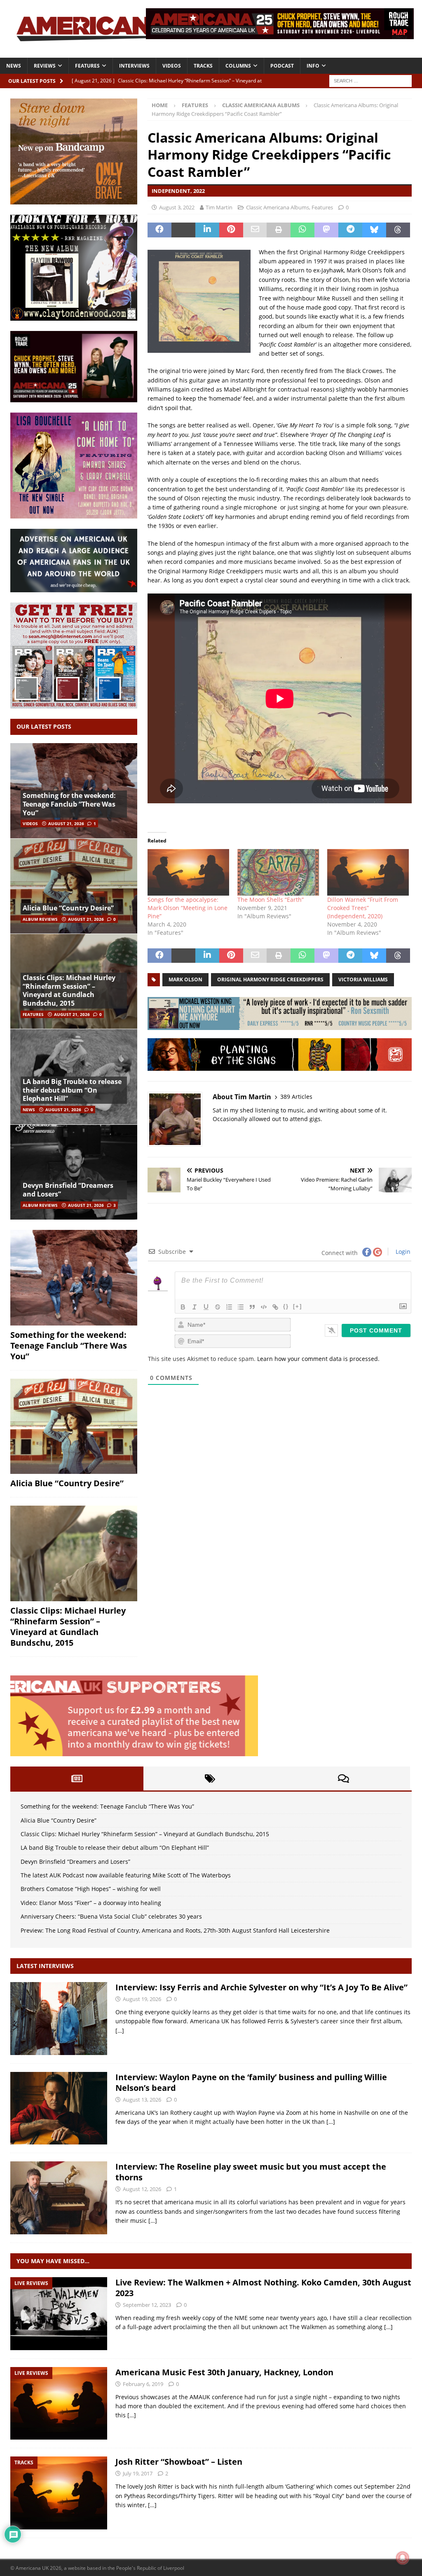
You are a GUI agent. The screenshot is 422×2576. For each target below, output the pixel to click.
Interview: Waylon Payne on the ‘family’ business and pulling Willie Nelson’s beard (251, 2082)
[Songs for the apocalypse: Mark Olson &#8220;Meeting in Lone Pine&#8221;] (188, 872)
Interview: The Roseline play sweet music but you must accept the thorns (251, 2172)
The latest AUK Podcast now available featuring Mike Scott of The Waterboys (126, 1875)
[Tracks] (59, 2493)
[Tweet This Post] (183, 230)
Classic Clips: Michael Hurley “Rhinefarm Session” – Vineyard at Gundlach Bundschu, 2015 (69, 990)
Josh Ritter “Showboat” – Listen (179, 2462)
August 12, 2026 (142, 2189)
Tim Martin (219, 207)
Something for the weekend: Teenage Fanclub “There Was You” (69, 804)
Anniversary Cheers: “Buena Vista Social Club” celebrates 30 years (111, 1916)
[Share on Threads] (398, 230)
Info (313, 66)
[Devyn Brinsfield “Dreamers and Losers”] (74, 1172)
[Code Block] (264, 1307)
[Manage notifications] (403, 2558)
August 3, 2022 (177, 207)
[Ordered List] (229, 1307)
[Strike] (218, 1307)
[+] (298, 1306)
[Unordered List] (241, 1307)
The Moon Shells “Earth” (271, 900)
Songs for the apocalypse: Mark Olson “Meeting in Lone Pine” (188, 908)
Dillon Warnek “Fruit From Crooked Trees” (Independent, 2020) (363, 908)
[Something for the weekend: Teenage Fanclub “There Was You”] (74, 1278)
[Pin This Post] (231, 230)
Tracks (203, 66)
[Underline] (206, 1307)
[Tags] (210, 1778)
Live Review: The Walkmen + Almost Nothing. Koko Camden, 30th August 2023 (263, 2288)
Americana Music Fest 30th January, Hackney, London (224, 2372)
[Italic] (195, 1307)
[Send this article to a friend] (255, 230)
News (14, 66)
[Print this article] (279, 230)
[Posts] (77, 1778)
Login (402, 1252)
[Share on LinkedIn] (207, 230)
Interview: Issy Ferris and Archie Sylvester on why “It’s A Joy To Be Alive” (261, 1987)
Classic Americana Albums (278, 207)
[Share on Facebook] (159, 230)
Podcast (282, 66)
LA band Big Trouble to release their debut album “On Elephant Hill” (72, 1090)
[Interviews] (59, 2019)
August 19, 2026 (142, 1999)
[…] (120, 2031)
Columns (238, 66)
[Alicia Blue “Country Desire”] (74, 886)
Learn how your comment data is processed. (318, 1359)
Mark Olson (185, 979)
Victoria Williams (363, 979)
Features (87, 66)
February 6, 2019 (143, 2384)
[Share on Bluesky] (374, 230)
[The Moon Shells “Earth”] (278, 872)
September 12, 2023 (147, 2305)
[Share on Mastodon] (326, 230)
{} (286, 1306)
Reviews (45, 66)
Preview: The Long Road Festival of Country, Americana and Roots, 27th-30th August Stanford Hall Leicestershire (175, 1930)
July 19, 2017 (138, 2473)
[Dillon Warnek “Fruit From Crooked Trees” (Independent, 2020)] (368, 872)
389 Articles (296, 1097)
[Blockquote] (252, 1307)
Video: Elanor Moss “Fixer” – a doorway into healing (91, 1903)
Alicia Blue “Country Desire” (68, 908)
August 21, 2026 (66, 823)
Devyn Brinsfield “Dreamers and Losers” (68, 1190)
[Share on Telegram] (350, 230)
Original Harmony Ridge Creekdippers (270, 979)
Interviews (134, 66)
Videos (172, 66)
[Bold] (183, 1307)
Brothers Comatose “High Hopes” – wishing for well (91, 1889)
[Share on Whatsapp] (302, 230)
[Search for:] (370, 80)
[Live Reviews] (59, 2314)
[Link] (275, 1307)
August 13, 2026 (142, 2100)
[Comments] (343, 1778)
